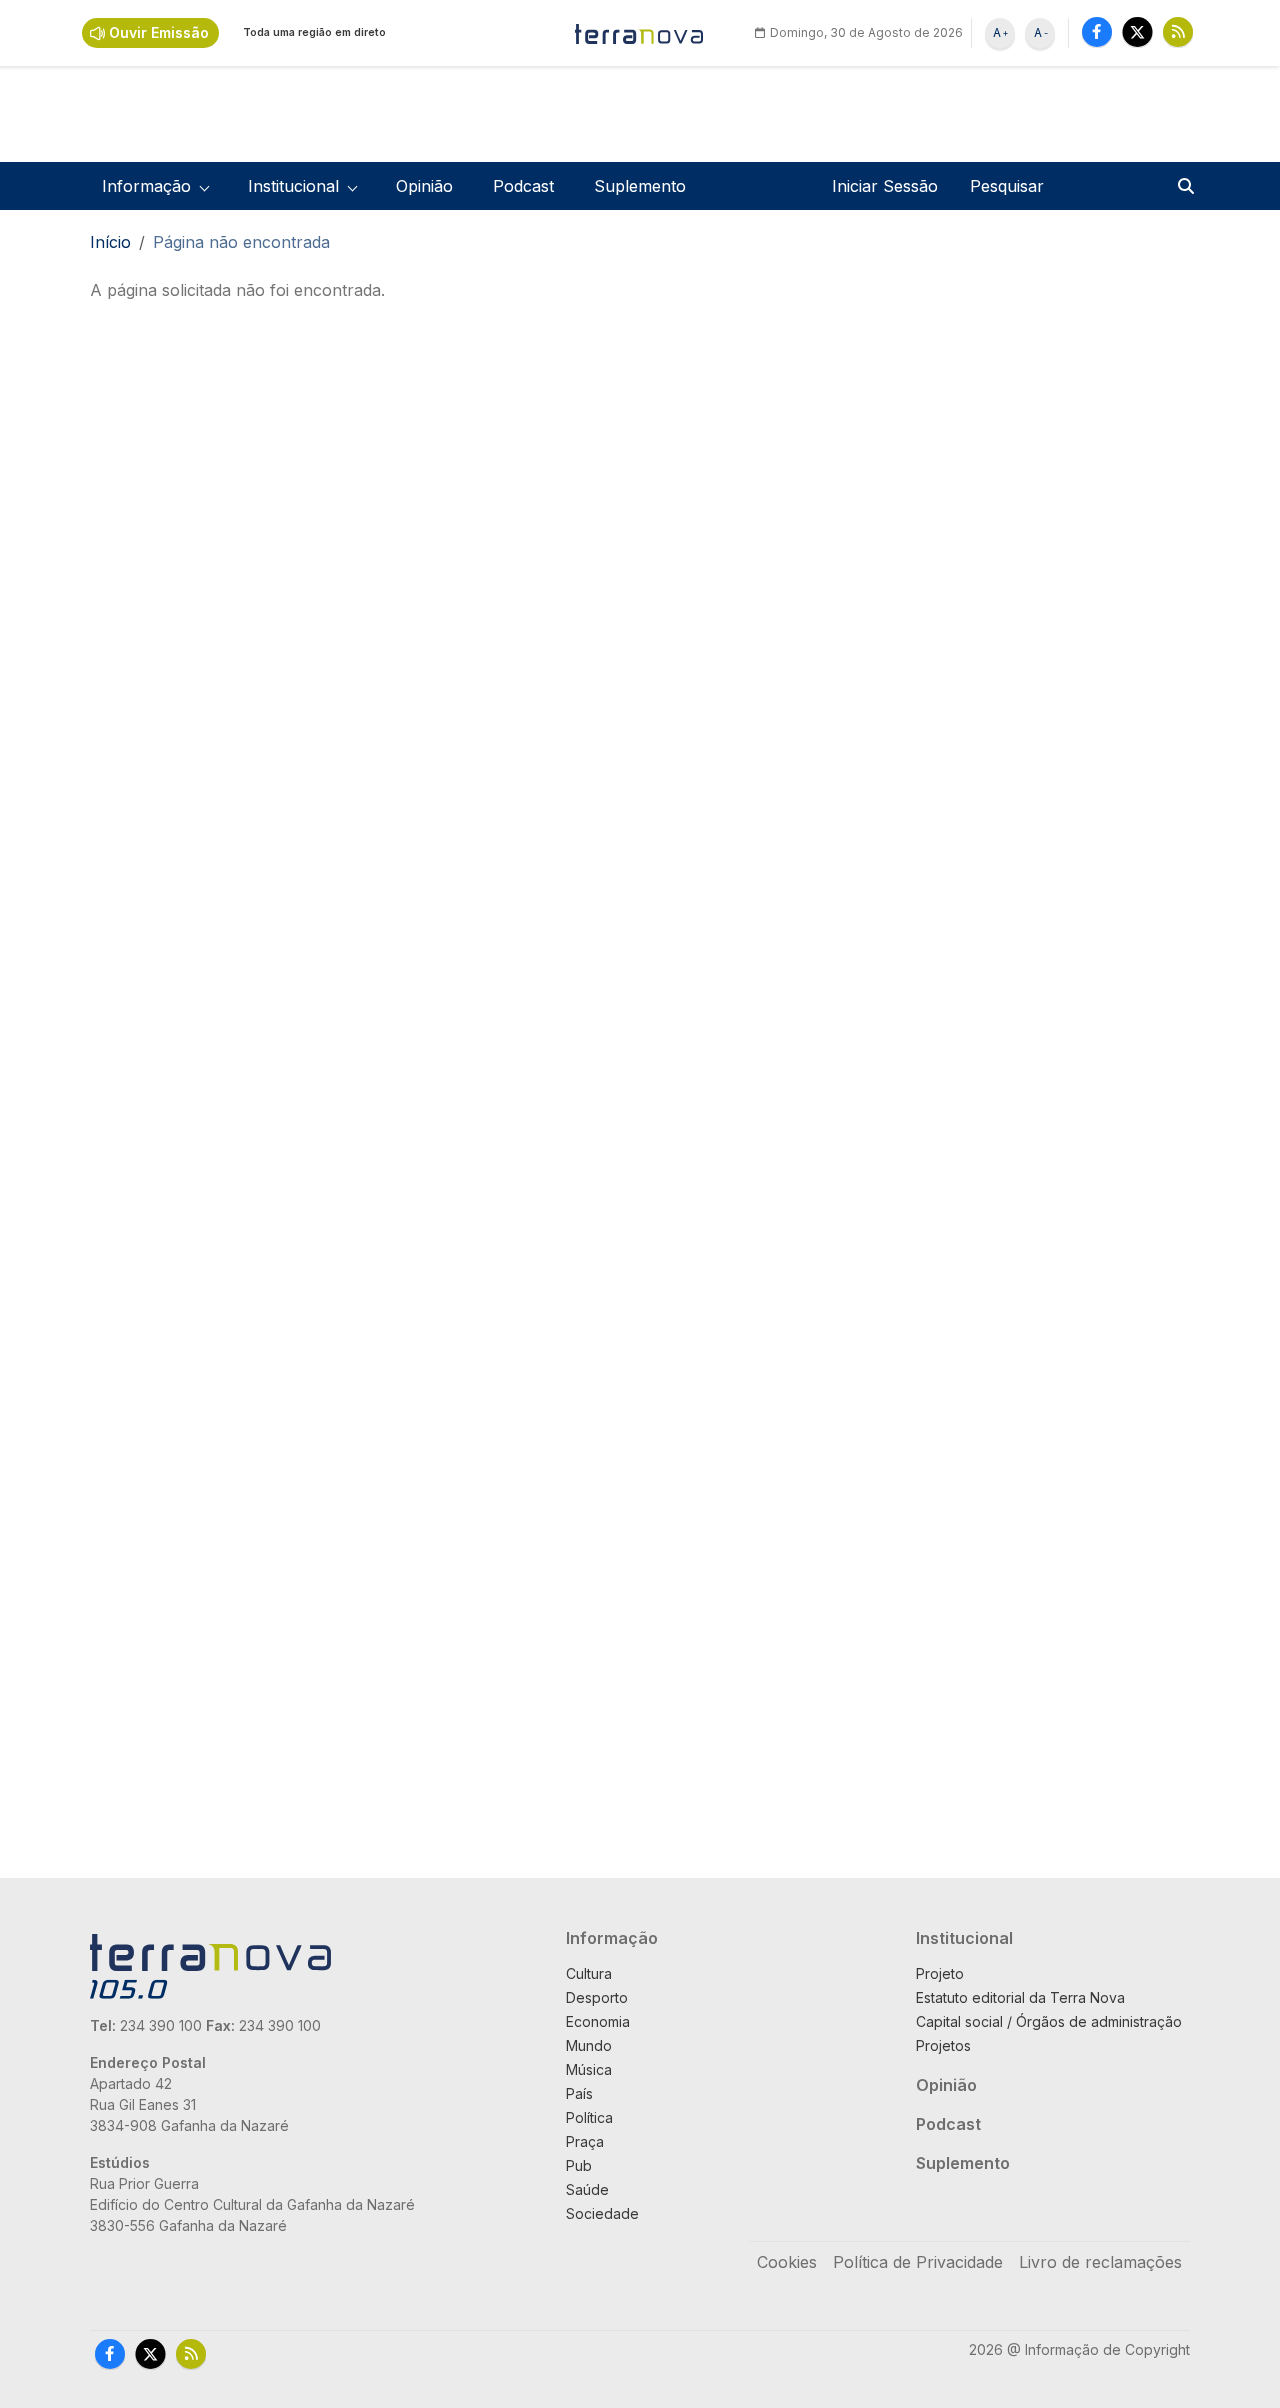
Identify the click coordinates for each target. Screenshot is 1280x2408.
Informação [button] (146, 186)
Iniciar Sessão (885, 186)
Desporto (597, 1997)
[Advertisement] (779, 578)
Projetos (943, 2045)
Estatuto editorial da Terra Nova (1020, 1997)
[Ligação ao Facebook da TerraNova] (1097, 31)
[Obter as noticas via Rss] (1178, 31)
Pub (579, 2165)
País (579, 2093)
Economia (598, 2021)
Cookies (787, 2262)
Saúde (587, 2189)
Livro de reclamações (1100, 2262)
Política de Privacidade (918, 2262)
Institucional (964, 1938)
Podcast (523, 186)
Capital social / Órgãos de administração (1049, 2021)
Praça (585, 2141)
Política (589, 2117)
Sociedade (602, 2213)
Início (110, 242)
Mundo (589, 2045)
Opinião (424, 186)
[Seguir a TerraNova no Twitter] (1137, 31)
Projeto (940, 1973)
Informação (612, 1938)
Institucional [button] (293, 186)
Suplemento (640, 186)
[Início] (640, 33)
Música (589, 2069)
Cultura (589, 1973)
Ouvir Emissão (159, 32)
